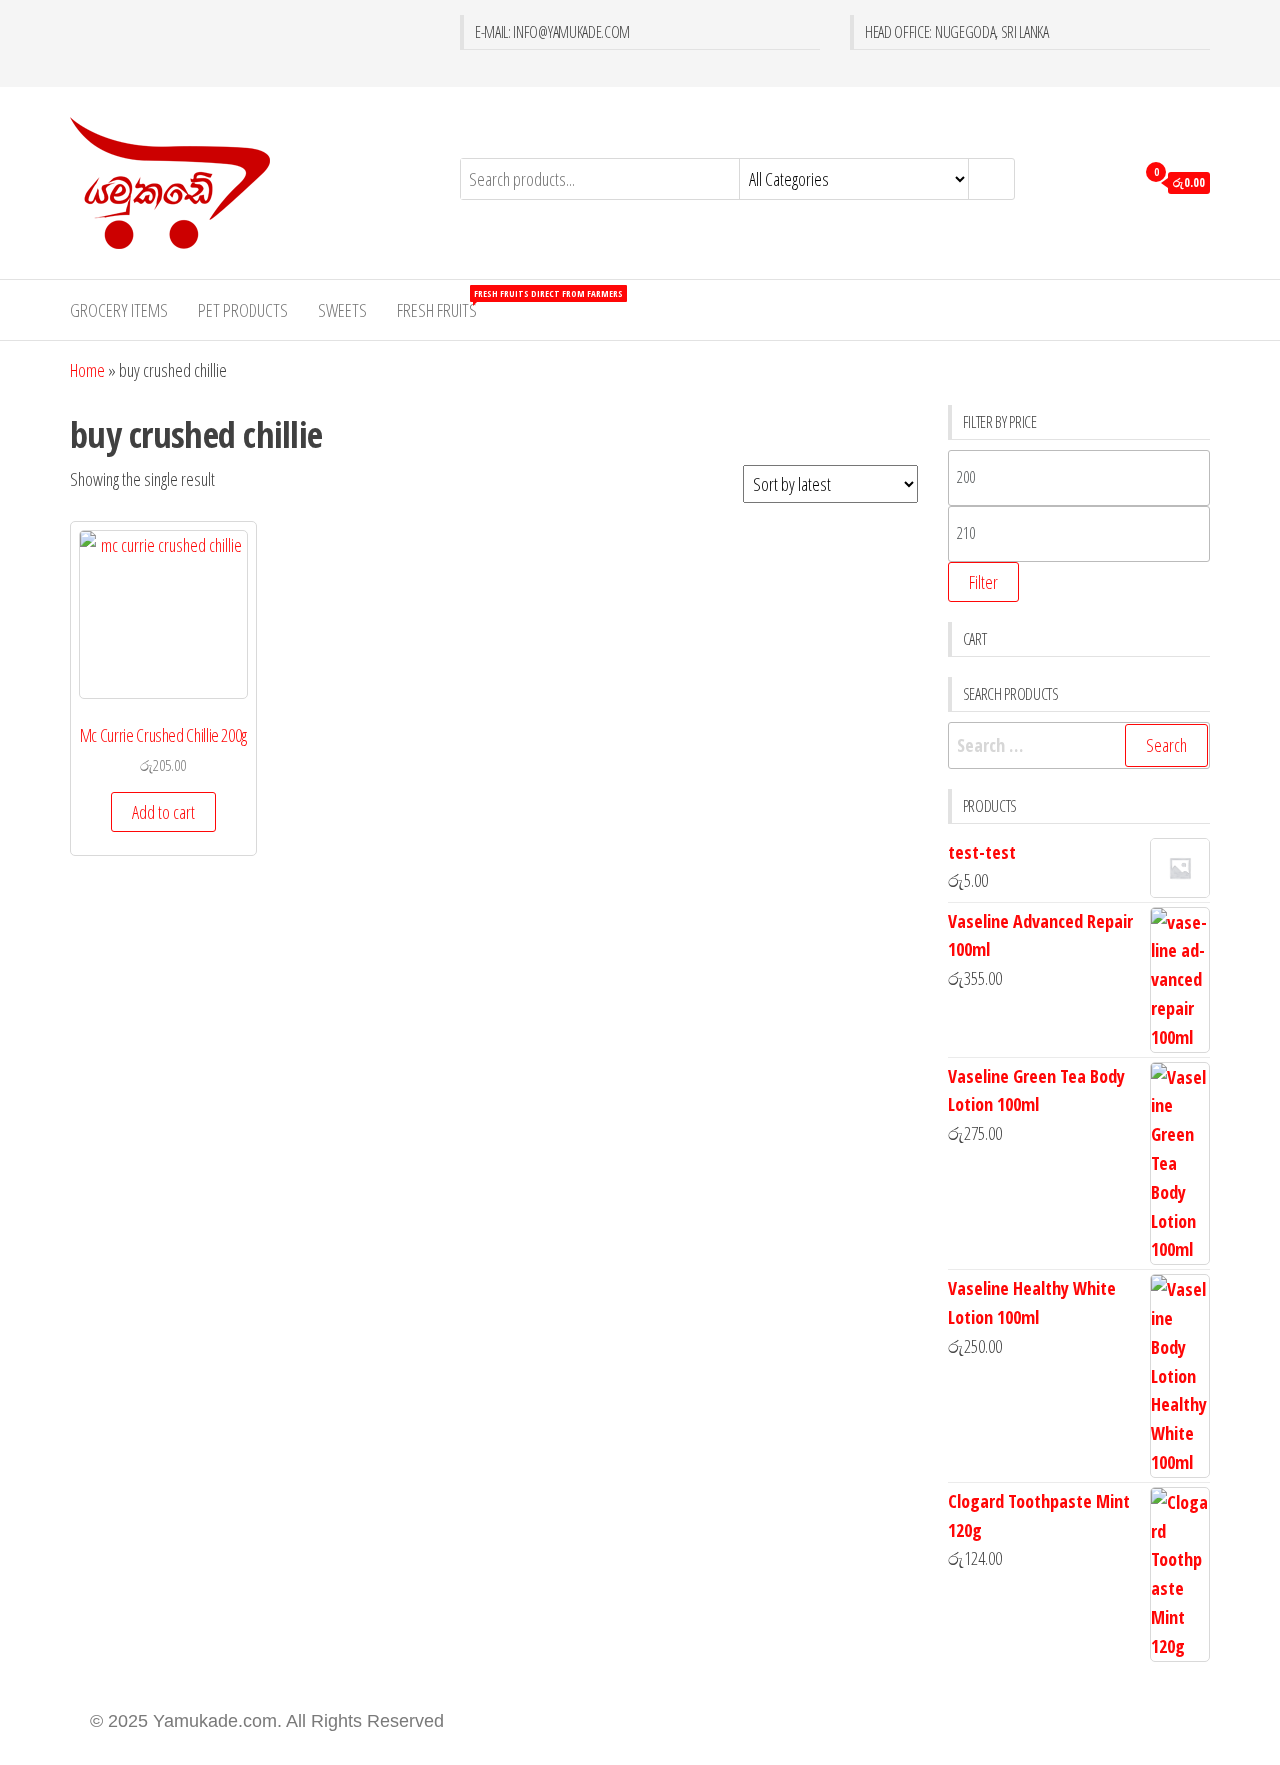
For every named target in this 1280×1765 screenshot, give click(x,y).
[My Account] (1114, 181)
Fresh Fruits (444, 304)
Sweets (342, 310)
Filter (983, 582)
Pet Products (243, 310)
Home (87, 370)
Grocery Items (119, 310)
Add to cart (163, 812)
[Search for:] (1079, 745)
